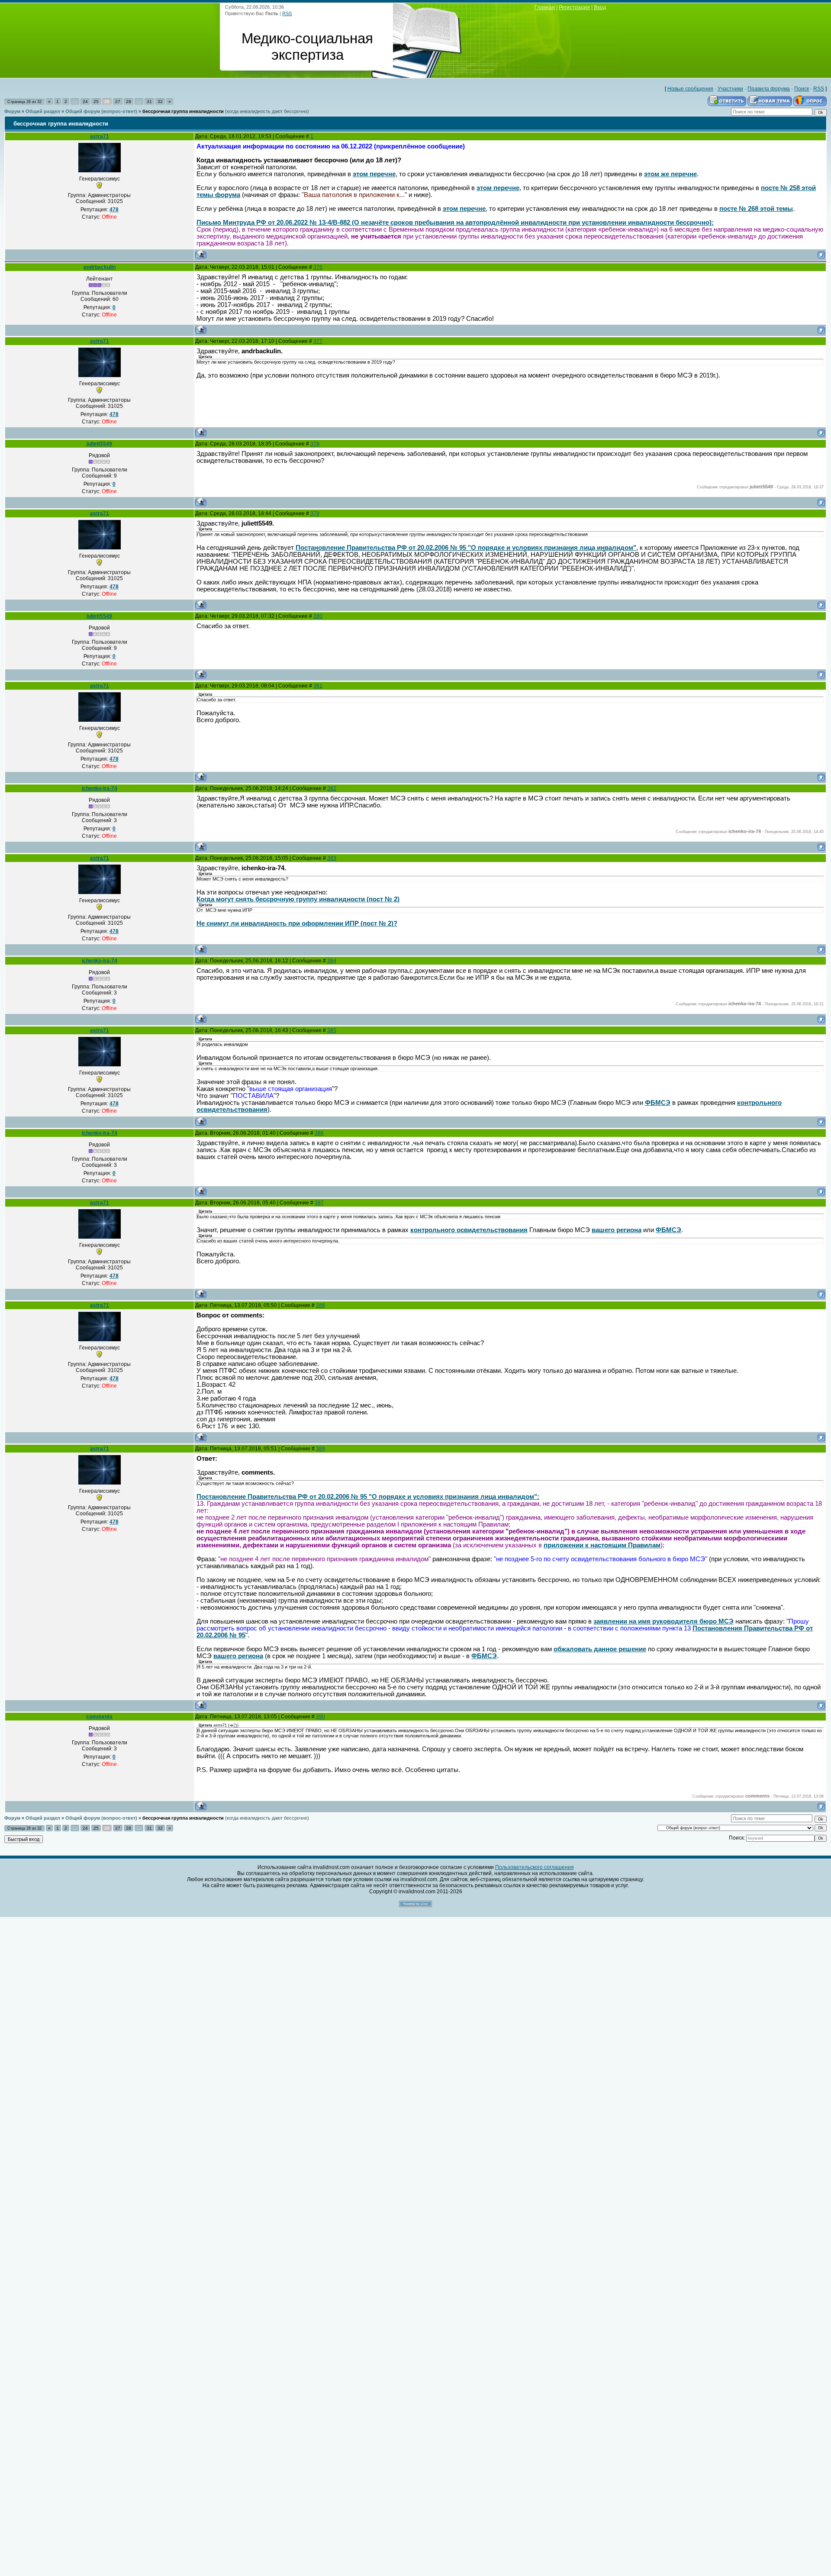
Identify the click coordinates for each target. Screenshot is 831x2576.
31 (149, 102)
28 (129, 102)
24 (85, 102)
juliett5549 (99, 444)
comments (99, 1717)
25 (96, 102)
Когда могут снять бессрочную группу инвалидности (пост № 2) (298, 899)
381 (318, 686)
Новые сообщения (690, 89)
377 (318, 341)
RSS (287, 13)
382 (332, 788)
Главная (545, 7)
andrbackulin (100, 267)
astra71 (100, 136)
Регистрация (574, 7)
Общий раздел (43, 111)
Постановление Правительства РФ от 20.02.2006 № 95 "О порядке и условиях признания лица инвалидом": (368, 1497)
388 (320, 1305)
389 (320, 1449)
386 (319, 1133)
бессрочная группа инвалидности (183, 111)
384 (332, 961)
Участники (730, 89)
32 (160, 102)
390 (320, 1717)
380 (318, 616)
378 (315, 444)
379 (315, 513)
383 (332, 858)
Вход (600, 7)
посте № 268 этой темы (756, 209)
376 (318, 267)
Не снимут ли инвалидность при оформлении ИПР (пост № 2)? (297, 923)
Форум (12, 111)
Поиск (802, 89)
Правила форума (769, 89)
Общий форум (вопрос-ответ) (101, 111)
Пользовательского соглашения (535, 1867)
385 (332, 1030)
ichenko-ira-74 (100, 788)
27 (118, 102)
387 (319, 1203)
